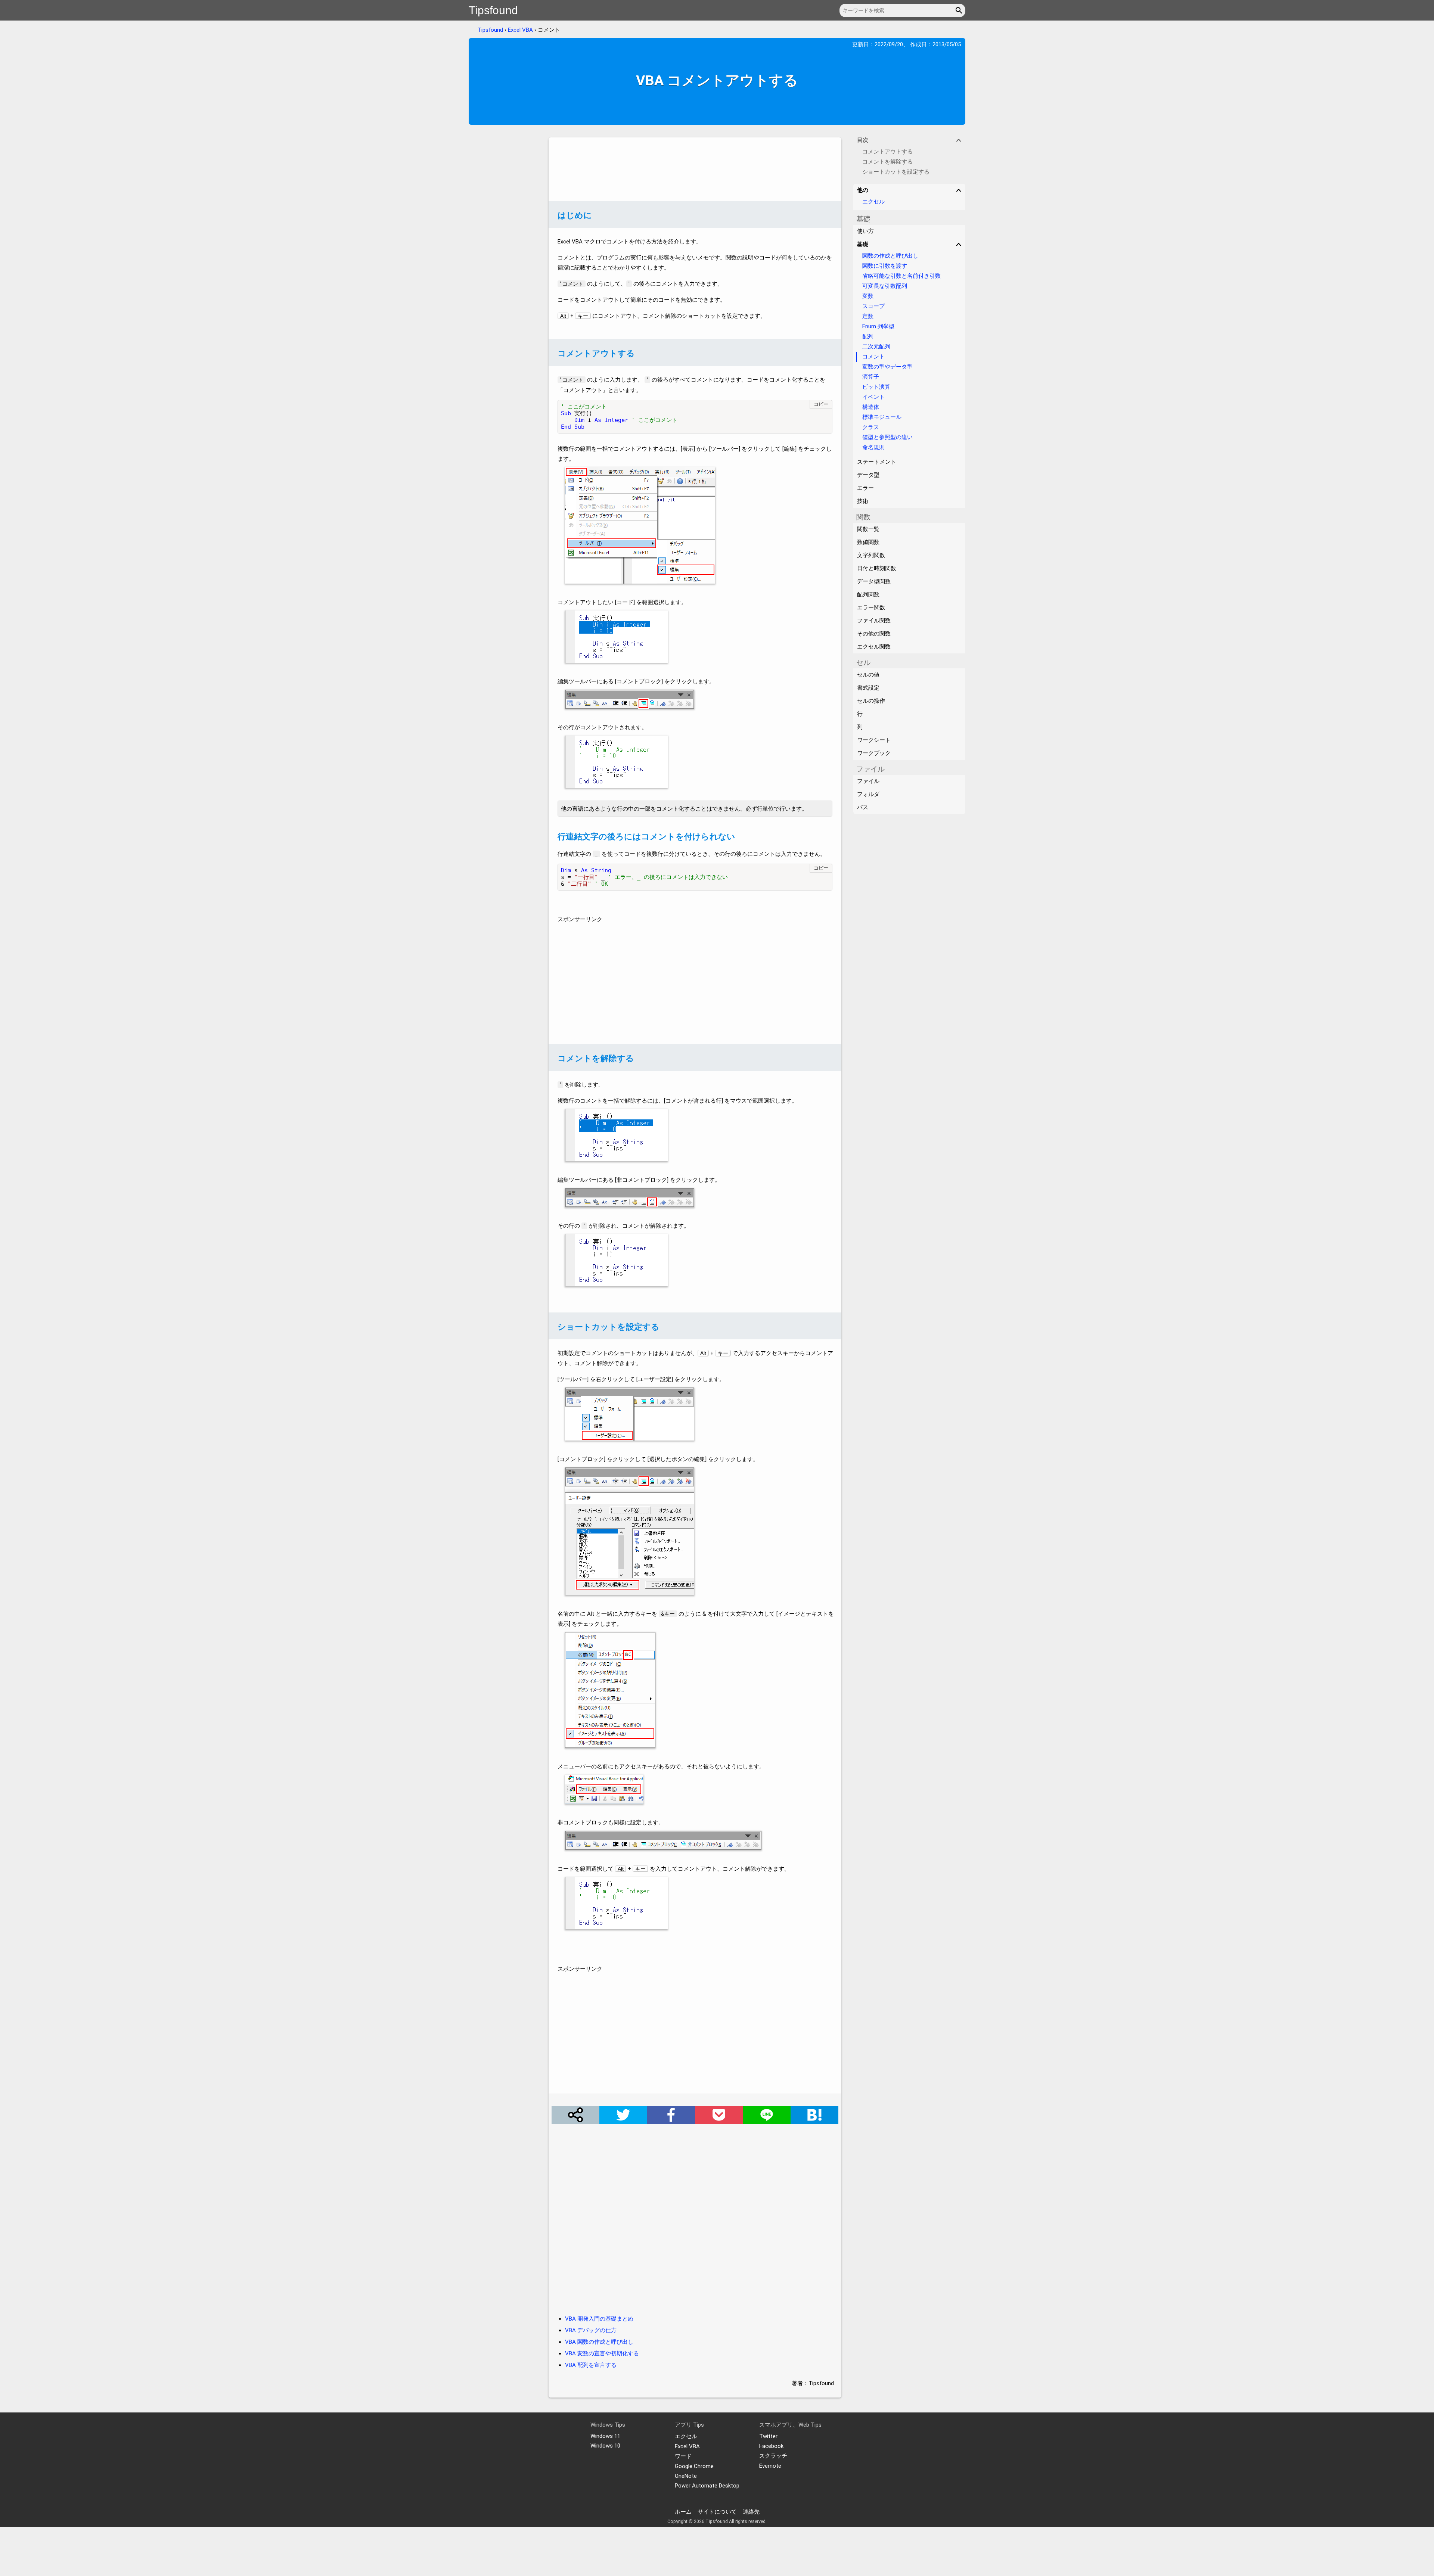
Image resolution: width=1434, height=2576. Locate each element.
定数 (868, 316)
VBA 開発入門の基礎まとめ (599, 2319)
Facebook (771, 2446)
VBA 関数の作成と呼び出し (599, 2342)
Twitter (768, 2436)
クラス (871, 427)
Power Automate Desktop (707, 2486)
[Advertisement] (695, 169)
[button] (960, 10)
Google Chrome (694, 2466)
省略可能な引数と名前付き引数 (901, 276)
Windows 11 (605, 2436)
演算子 (871, 377)
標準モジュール (882, 417)
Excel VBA (520, 30)
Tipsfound (493, 10)
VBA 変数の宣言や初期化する (602, 2353)
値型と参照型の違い (887, 437)
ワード (683, 2456)
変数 (868, 296)
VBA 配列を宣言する (591, 2365)
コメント (873, 357)
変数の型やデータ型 (887, 367)
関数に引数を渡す (885, 266)
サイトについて (717, 2512)
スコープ (873, 306)
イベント (873, 397)
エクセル (873, 202)
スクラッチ (773, 2456)
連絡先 (751, 2512)
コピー (821, 404)
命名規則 (873, 447)
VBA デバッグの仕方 (591, 2330)
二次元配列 (876, 347)
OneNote (686, 2476)
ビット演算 (876, 387)
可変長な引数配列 (885, 286)
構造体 (871, 407)
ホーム (683, 2512)
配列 (868, 336)
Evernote (770, 2466)
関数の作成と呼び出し (890, 256)
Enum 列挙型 (878, 326)
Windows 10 (605, 2446)
